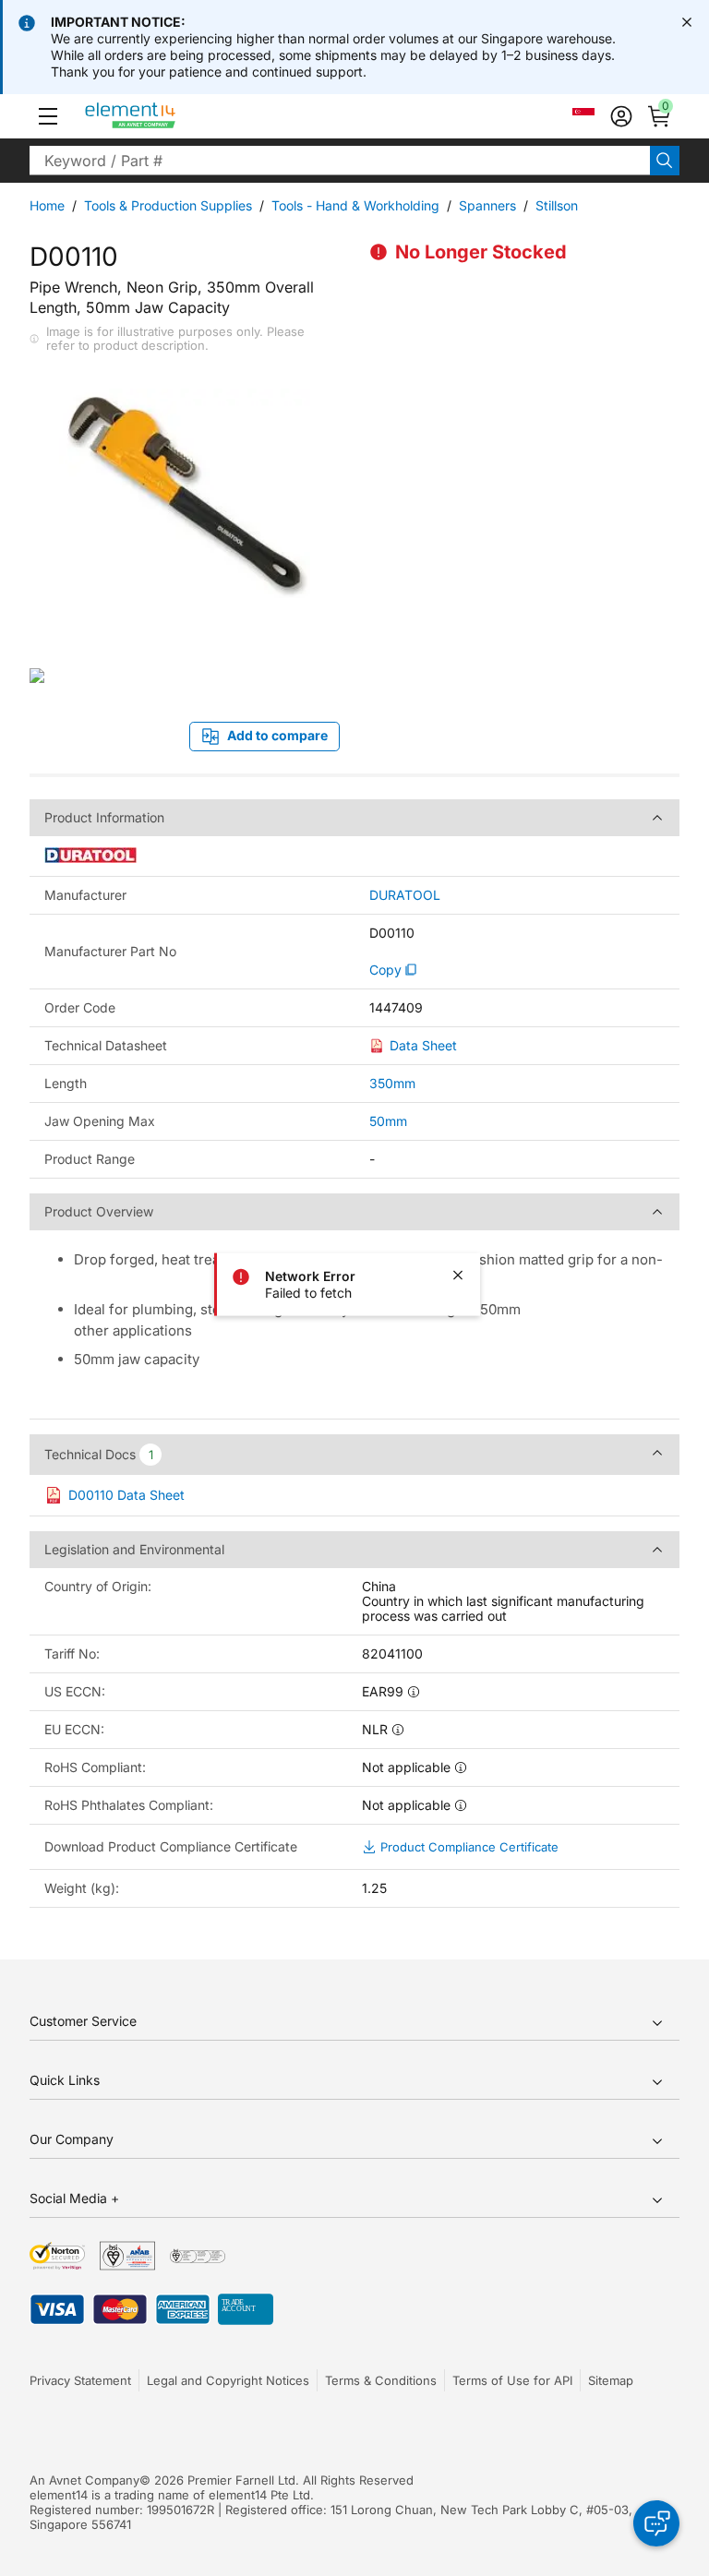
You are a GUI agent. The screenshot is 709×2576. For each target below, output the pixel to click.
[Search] (665, 161)
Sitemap (611, 2380)
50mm (388, 1121)
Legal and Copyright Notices (228, 2380)
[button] (48, 116)
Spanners (487, 205)
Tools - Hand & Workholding (355, 205)
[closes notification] (687, 22)
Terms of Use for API (512, 2380)
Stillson (557, 205)
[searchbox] (340, 161)
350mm (392, 1083)
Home (47, 205)
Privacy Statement (80, 2380)
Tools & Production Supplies (168, 205)
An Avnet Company (84, 2480)
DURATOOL (405, 895)
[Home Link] (165, 116)
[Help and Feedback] (656, 2523)
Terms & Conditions (381, 2380)
